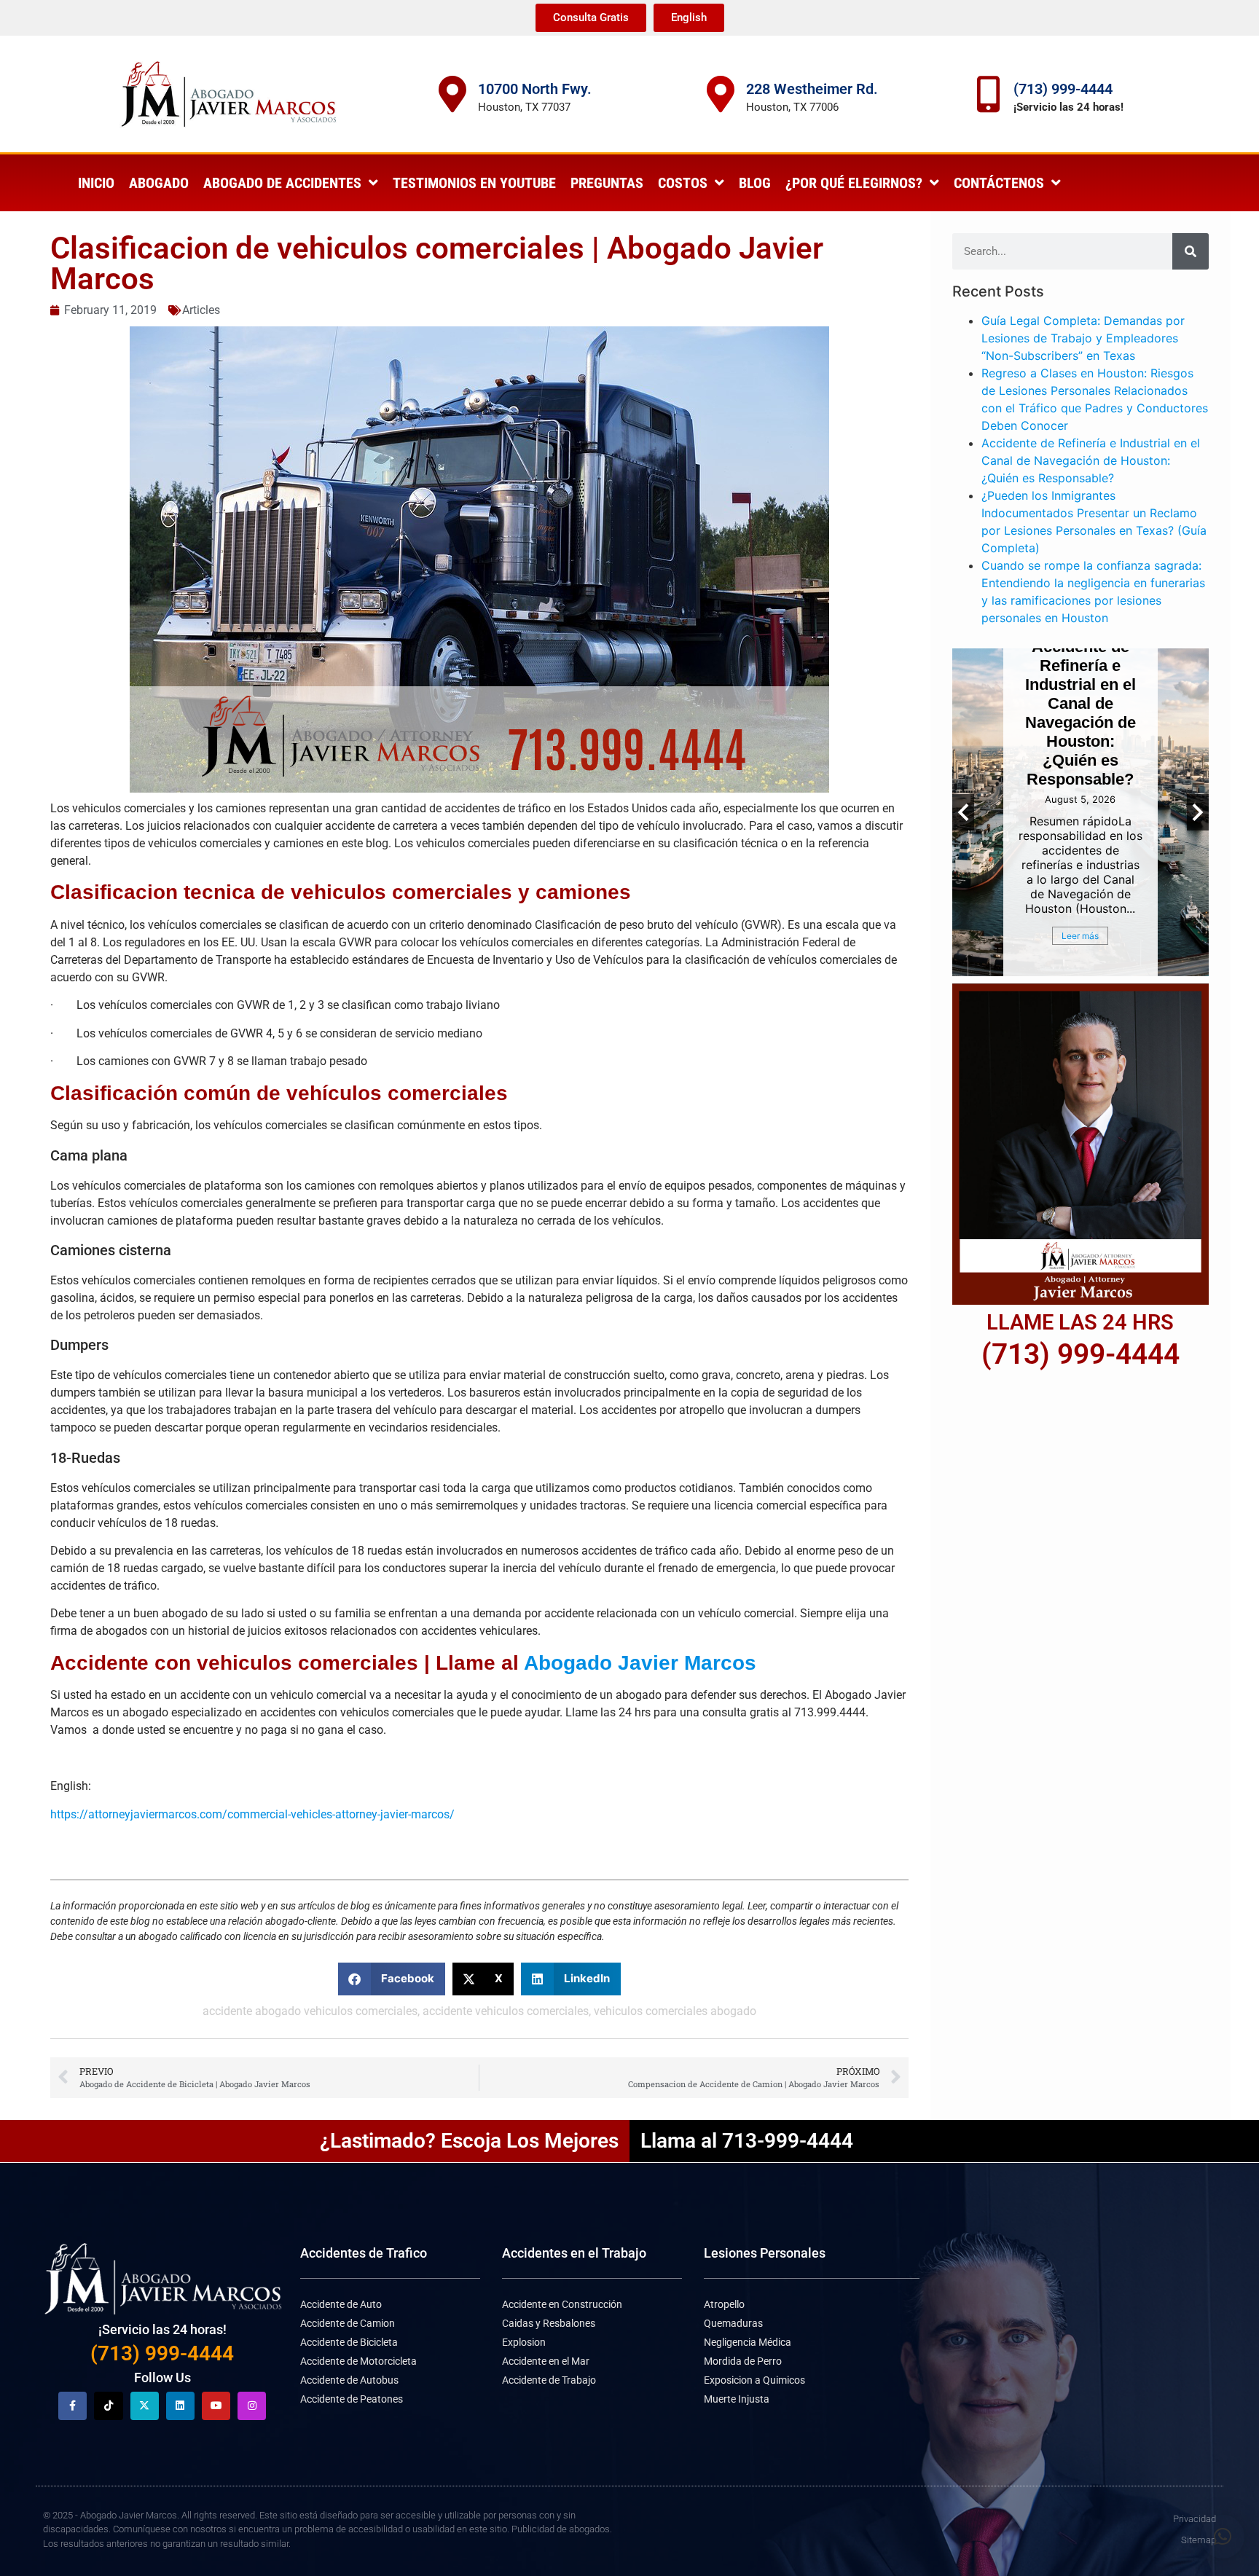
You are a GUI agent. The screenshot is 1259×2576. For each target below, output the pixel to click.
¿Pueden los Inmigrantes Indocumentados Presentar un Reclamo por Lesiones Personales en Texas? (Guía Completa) (1091, 689)
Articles (201, 310)
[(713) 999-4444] (988, 94)
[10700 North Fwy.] (452, 94)
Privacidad (1195, 2519)
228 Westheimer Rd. (812, 89)
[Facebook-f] (72, 2406)
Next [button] (1198, 812)
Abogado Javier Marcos (640, 1663)
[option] (1090, 812)
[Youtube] (216, 2406)
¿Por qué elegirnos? (854, 183)
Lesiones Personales (765, 2253)
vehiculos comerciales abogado (675, 2011)
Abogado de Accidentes (282, 183)
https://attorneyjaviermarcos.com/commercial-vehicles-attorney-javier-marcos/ (252, 1814)
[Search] (1191, 251)
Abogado (159, 183)
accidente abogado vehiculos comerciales (310, 2011)
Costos (683, 183)
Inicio (96, 183)
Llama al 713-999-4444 (747, 2141)
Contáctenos (999, 183)
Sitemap (1199, 2540)
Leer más (1090, 936)
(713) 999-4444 (1063, 89)
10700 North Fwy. (535, 89)
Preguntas (607, 183)
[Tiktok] (108, 2406)
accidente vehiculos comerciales (506, 2011)
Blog (755, 183)
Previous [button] (963, 812)
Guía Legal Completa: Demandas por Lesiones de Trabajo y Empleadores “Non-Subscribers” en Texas (1083, 338)
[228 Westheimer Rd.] (721, 94)
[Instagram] (252, 2406)
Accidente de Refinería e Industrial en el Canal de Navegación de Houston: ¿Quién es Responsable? (1091, 460)
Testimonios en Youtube (474, 183)
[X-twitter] (145, 2406)
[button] (392, 1979)
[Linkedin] (180, 2406)
